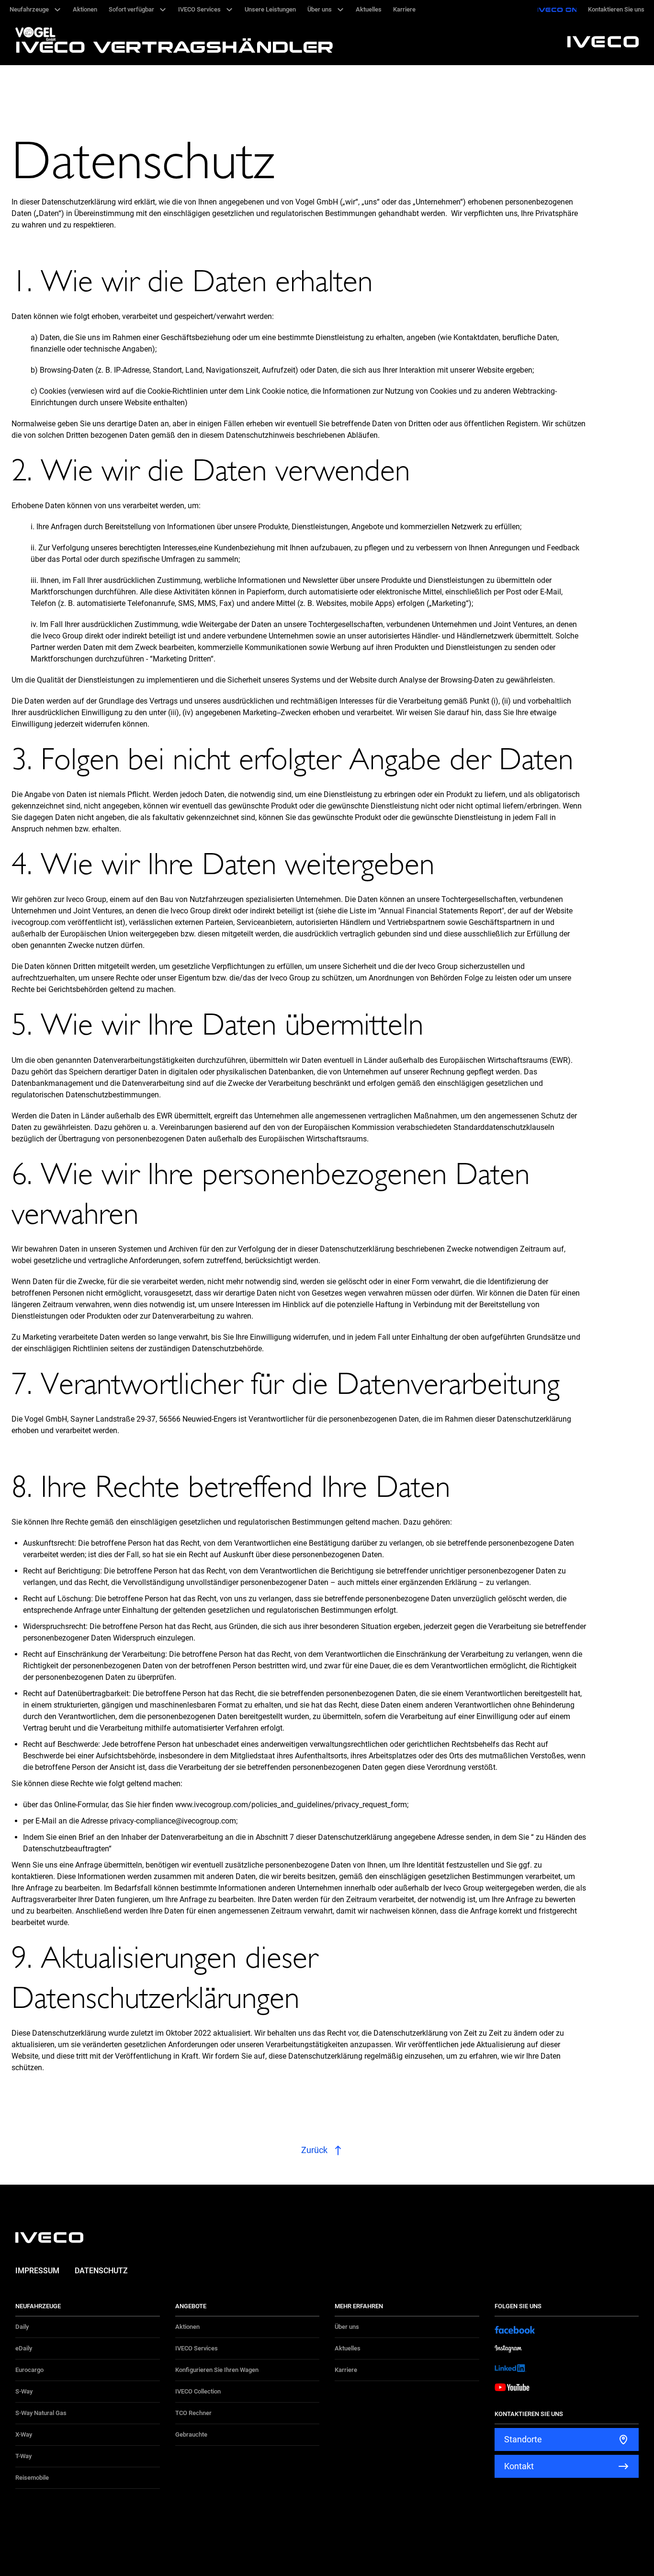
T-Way (23, 2456)
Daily (22, 2327)
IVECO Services (197, 2348)
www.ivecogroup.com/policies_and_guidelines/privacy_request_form (291, 1805)
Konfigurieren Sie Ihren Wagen (217, 2370)
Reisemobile (32, 2478)
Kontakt (519, 2466)
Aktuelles (348, 2348)
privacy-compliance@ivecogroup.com (173, 1821)
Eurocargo (29, 2370)
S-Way (24, 2391)
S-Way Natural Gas (41, 2413)
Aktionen (187, 2327)
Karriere (346, 2370)
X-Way (24, 2434)
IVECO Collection (198, 2391)
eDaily (24, 2348)
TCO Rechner (193, 2413)
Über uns (347, 2327)
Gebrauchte (191, 2434)
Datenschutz (101, 2271)
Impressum (37, 2271)
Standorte (523, 2439)
